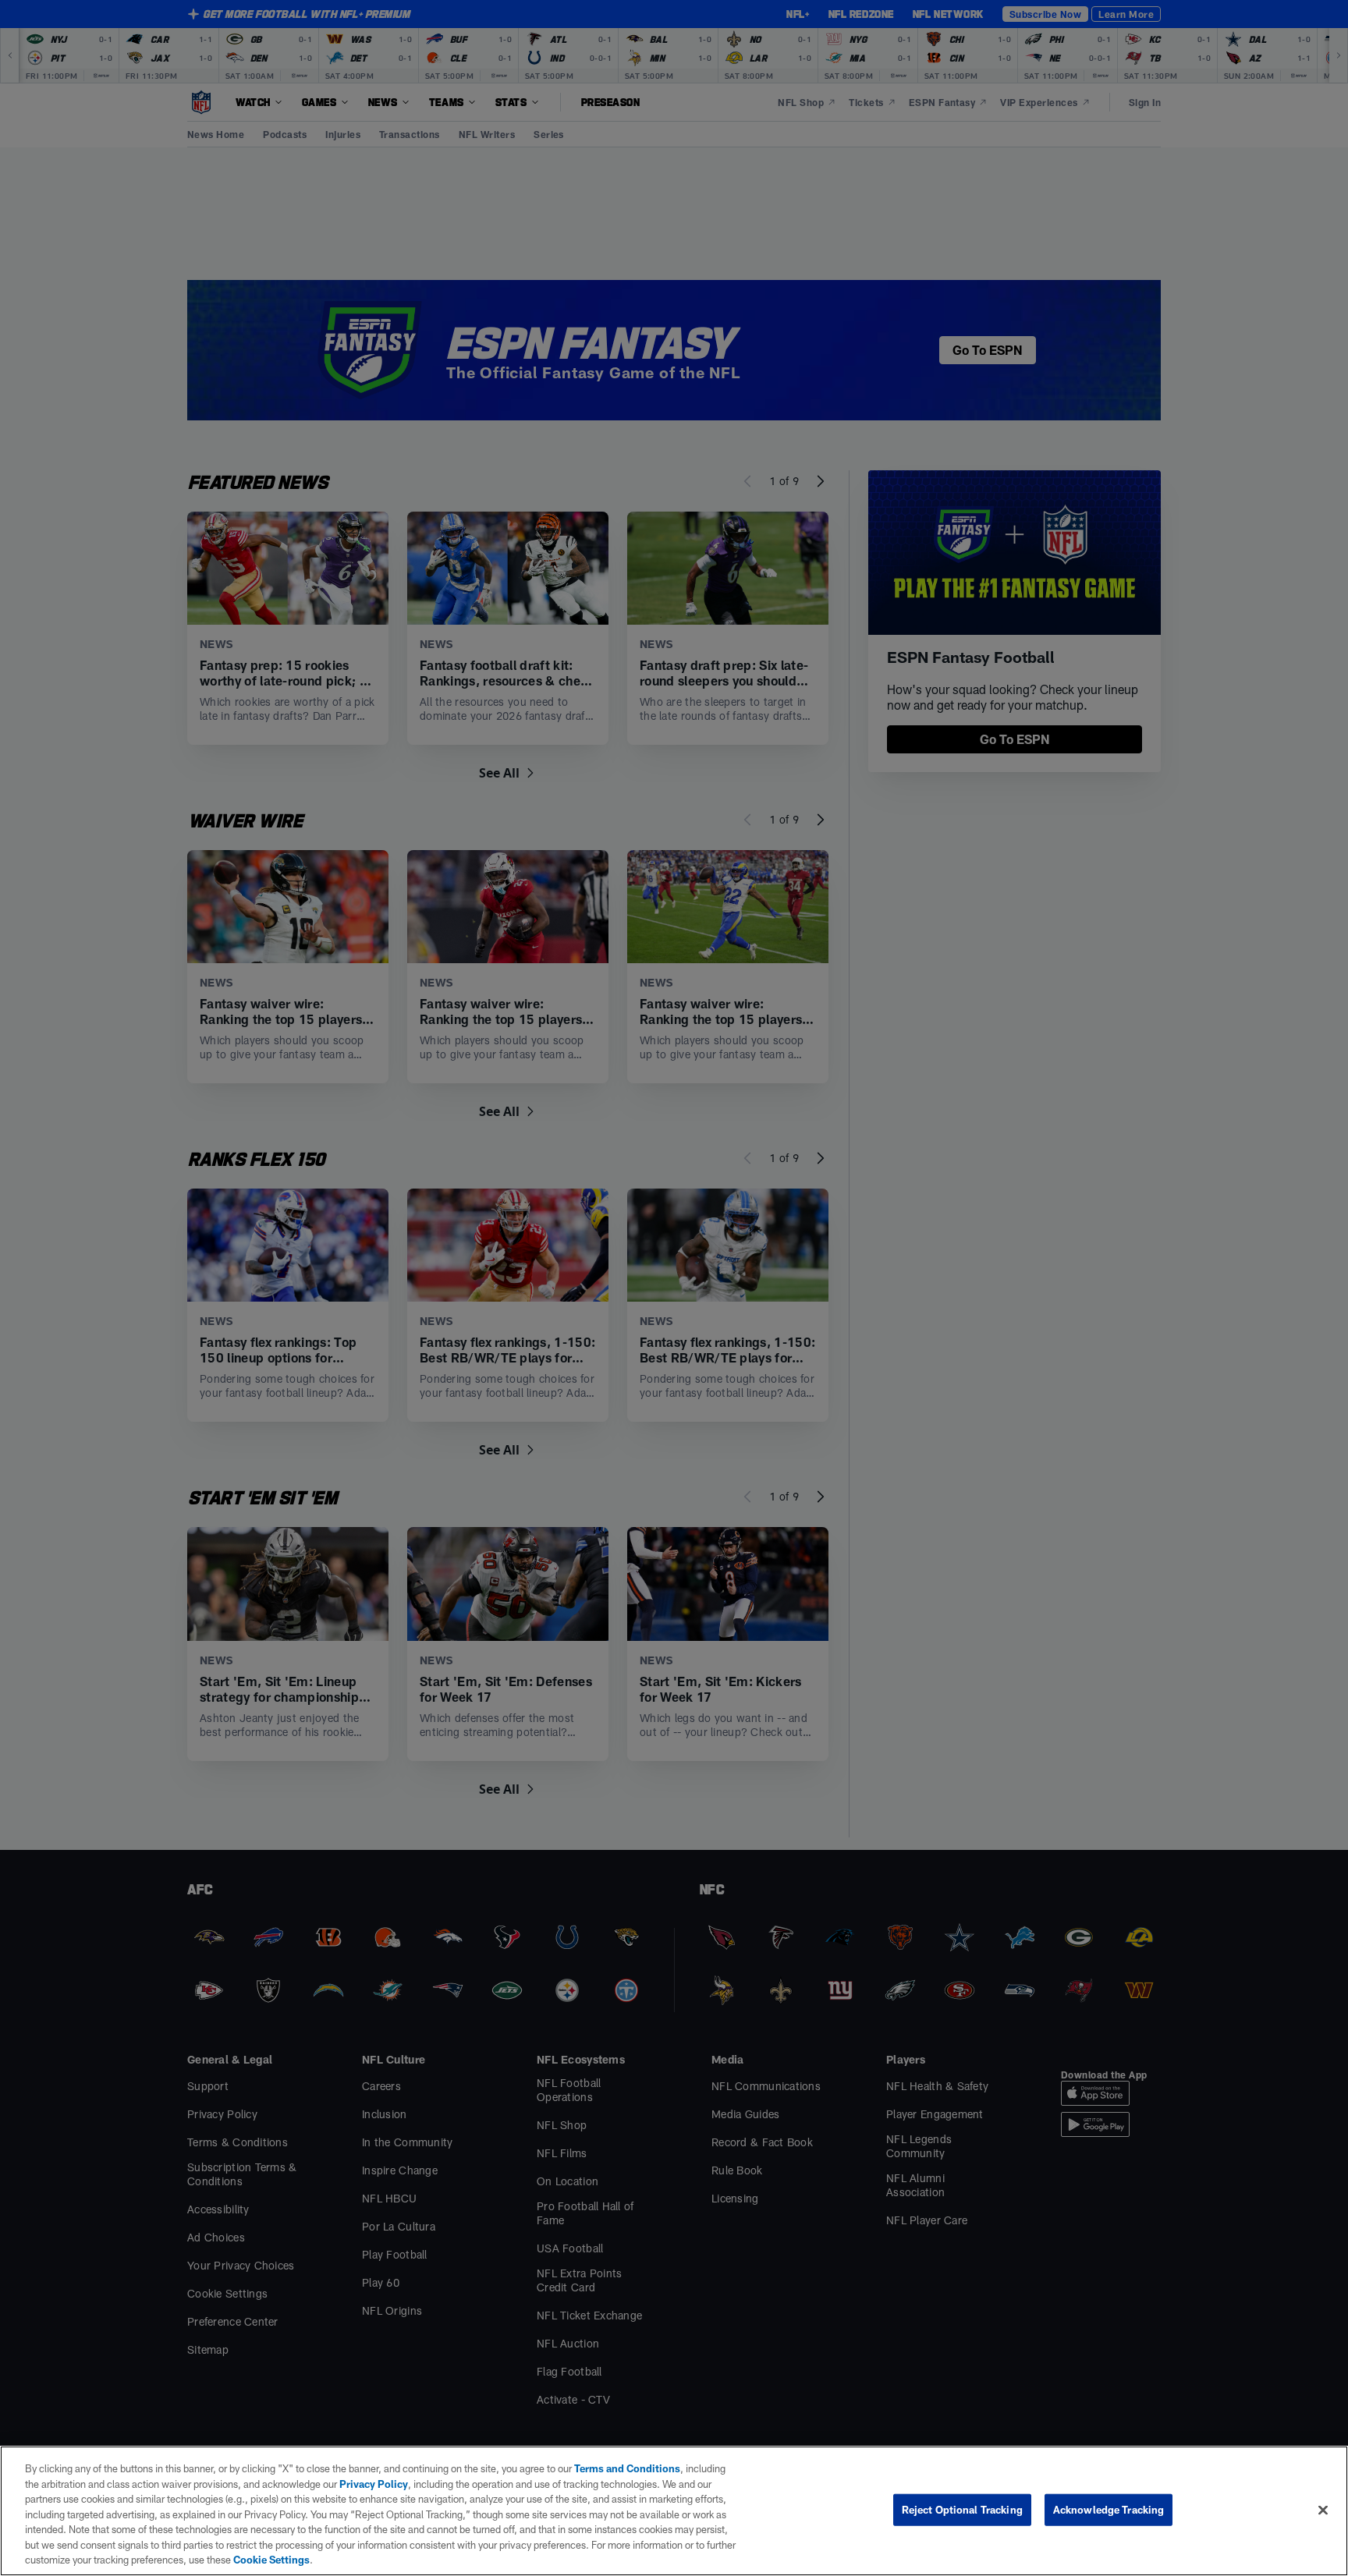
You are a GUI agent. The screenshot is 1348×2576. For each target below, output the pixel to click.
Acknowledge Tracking (1109, 2509)
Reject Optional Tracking (962, 2509)
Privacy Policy (374, 2484)
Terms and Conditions (627, 2468)
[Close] (1323, 2510)
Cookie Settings (271, 2560)
